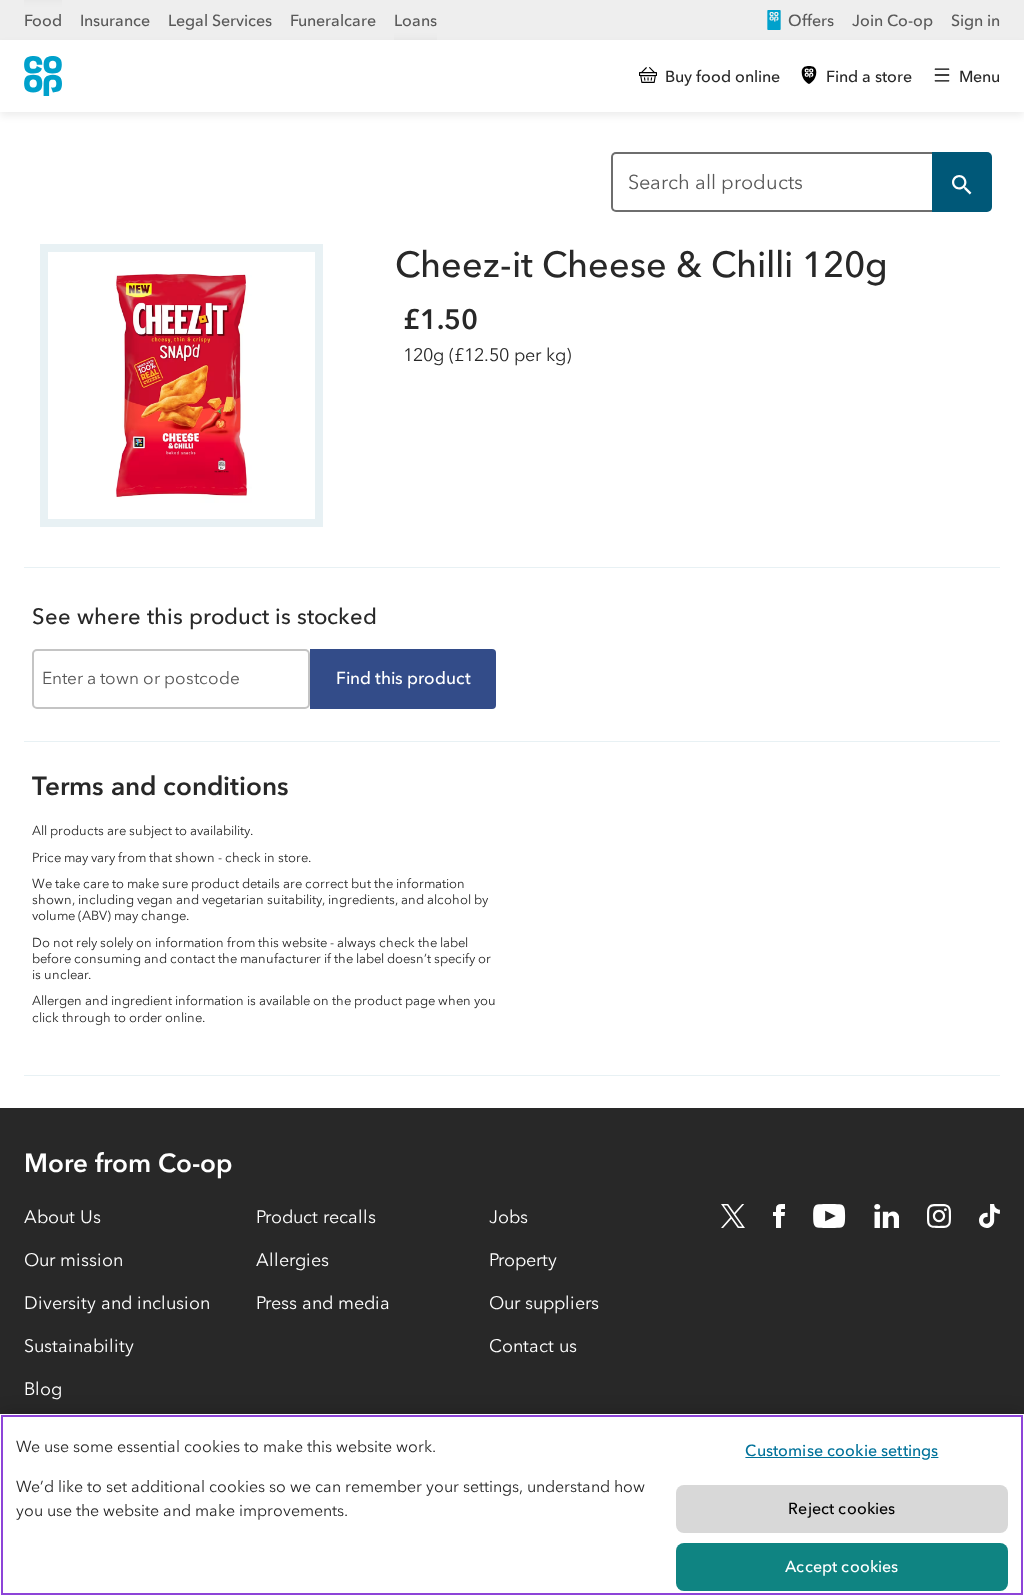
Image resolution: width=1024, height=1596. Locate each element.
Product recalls (316, 1217)
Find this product (403, 678)
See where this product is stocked (204, 616)
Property (523, 1260)
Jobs (508, 1217)
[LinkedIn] (887, 1216)
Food (43, 20)
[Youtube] (829, 1216)
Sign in (975, 20)
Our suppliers (544, 1303)
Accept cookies (841, 1566)
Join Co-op (892, 20)
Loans (415, 20)
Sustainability (79, 1346)
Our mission (73, 1260)
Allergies (292, 1260)
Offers (811, 20)
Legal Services (220, 20)
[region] (512, 1505)
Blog (43, 1389)
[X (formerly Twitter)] (733, 1216)
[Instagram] (939, 1216)
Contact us (533, 1346)
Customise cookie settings (841, 1450)
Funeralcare (333, 20)
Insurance (115, 20)
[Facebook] (779, 1216)
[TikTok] (989, 1216)
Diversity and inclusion (117, 1303)
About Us (62, 1217)
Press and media (323, 1303)
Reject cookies (841, 1508)
